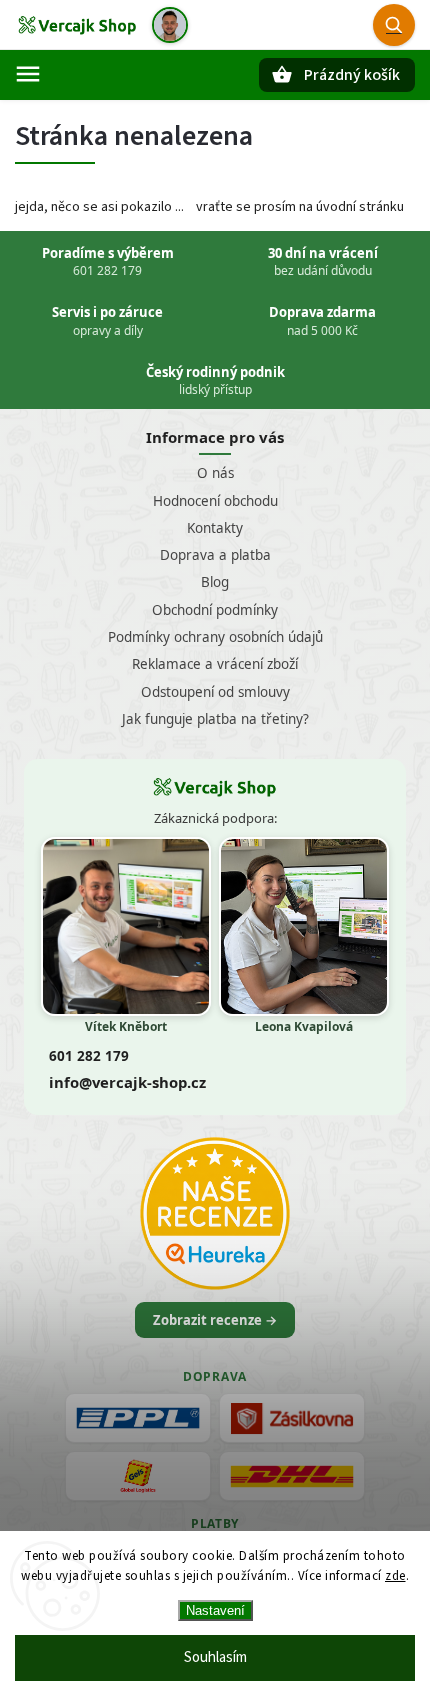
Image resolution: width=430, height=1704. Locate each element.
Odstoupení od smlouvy (215, 692)
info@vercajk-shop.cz (127, 1082)
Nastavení (215, 1610)
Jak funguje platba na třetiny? (215, 719)
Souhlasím (215, 1657)
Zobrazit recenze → (215, 1320)
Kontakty (215, 528)
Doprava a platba (215, 555)
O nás (215, 473)
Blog (215, 582)
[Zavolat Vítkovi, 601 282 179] (170, 25)
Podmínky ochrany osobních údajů (215, 637)
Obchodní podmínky (215, 610)
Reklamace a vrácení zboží (215, 664)
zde (395, 1576)
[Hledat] (394, 25)
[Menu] (28, 74)
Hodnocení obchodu (215, 501)
